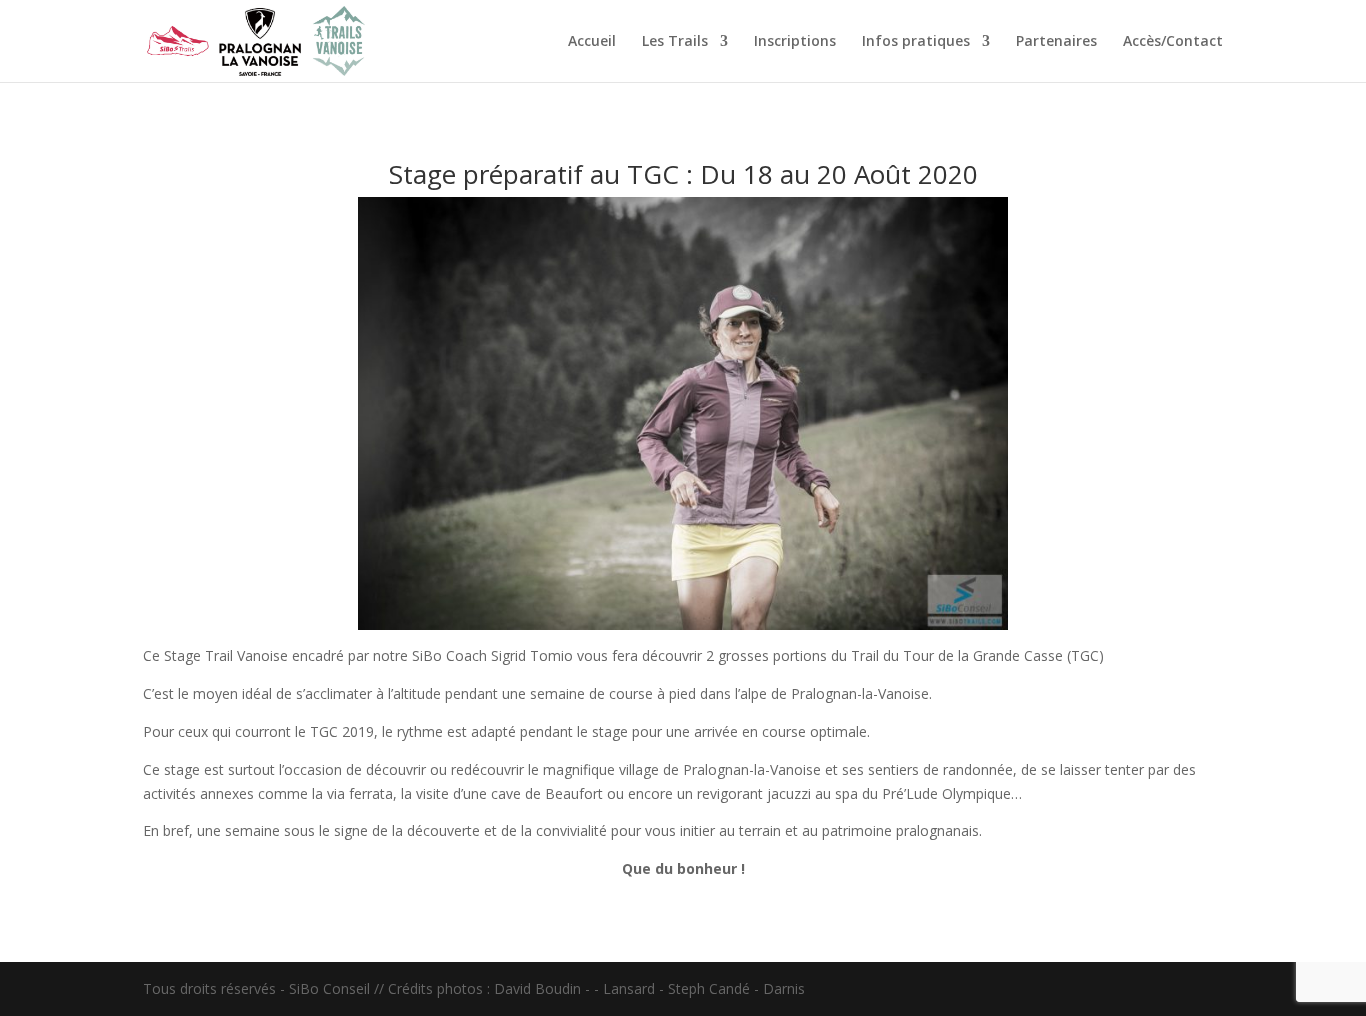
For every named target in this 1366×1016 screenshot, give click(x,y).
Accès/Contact (1173, 42)
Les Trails (675, 42)
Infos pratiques (916, 42)
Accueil (592, 42)
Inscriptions (795, 42)
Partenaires (1056, 42)
